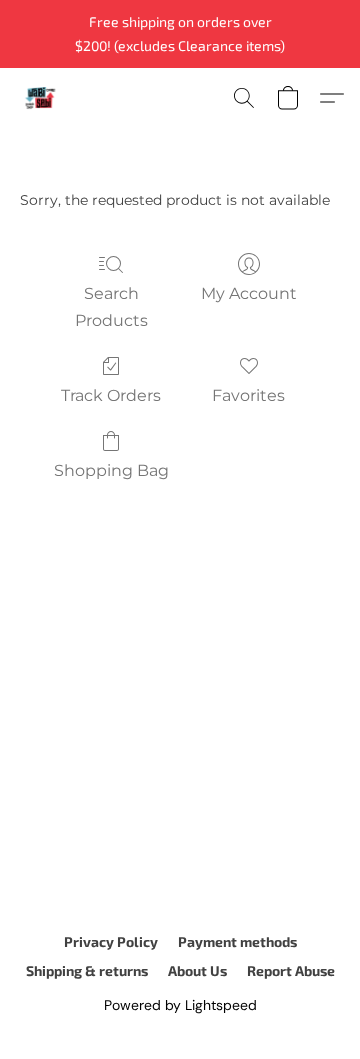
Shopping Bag (111, 470)
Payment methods (237, 941)
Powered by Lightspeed (180, 1005)
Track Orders (111, 395)
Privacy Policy (111, 941)
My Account (249, 293)
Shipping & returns (87, 970)
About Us (197, 970)
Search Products (111, 306)
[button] (41, 98)
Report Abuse (291, 970)
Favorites (248, 395)
